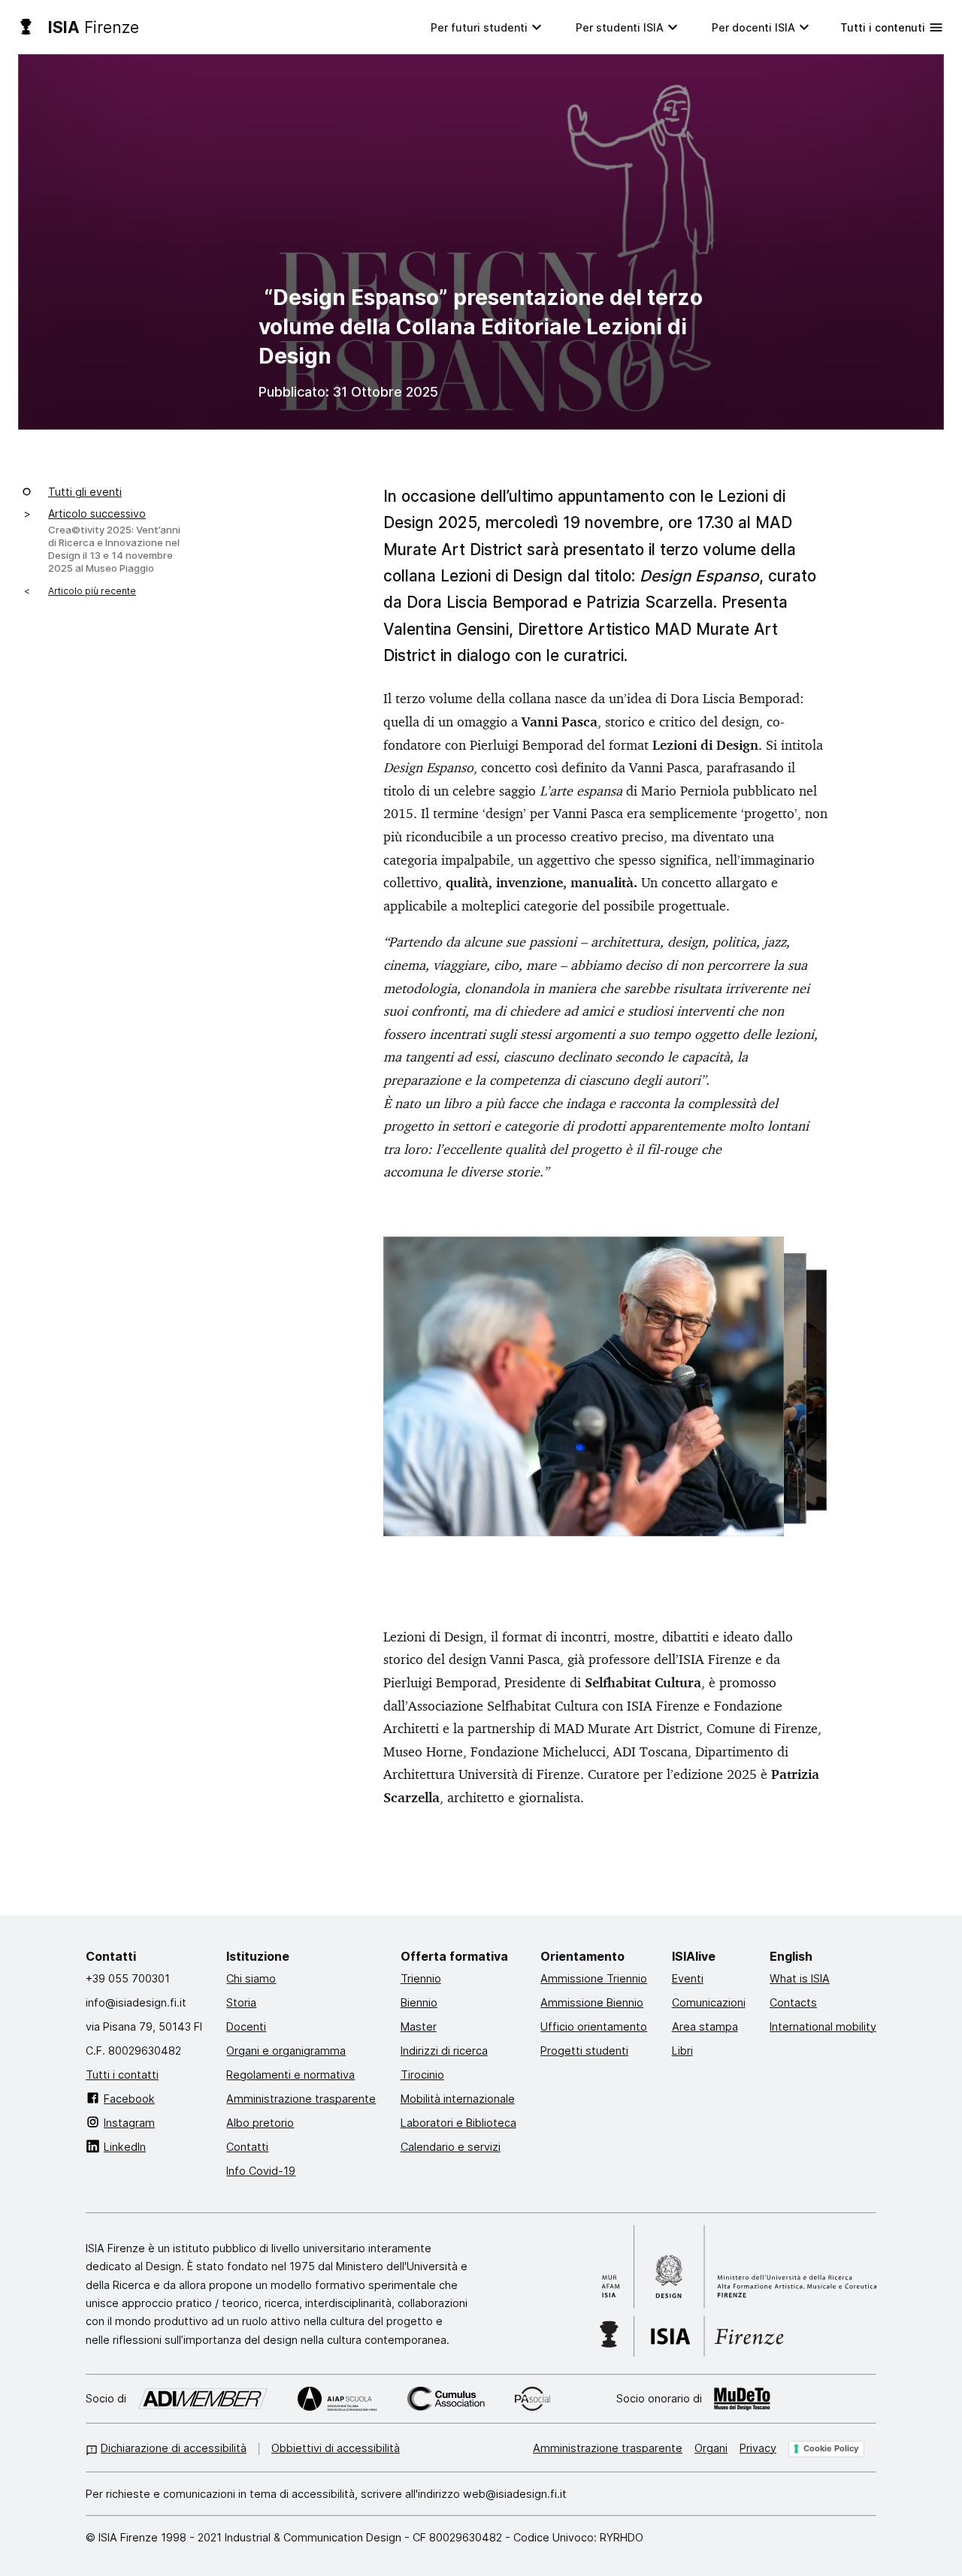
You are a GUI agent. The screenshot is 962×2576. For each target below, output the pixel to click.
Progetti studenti (584, 2050)
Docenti (246, 2026)
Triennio (421, 1978)
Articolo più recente (92, 590)
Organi (711, 2448)
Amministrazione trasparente (301, 2098)
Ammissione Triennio (594, 1978)
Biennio (419, 2002)
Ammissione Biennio (592, 2002)
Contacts (793, 2002)
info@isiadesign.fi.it (136, 2002)
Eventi (688, 1978)
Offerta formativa (454, 1955)
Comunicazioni (709, 2002)
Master (419, 2026)
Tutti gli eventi (85, 491)
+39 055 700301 (128, 1978)
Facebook (129, 2098)
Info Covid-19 (261, 2170)
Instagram (129, 2122)
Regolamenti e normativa (290, 2074)
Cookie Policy (831, 2448)
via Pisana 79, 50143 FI (144, 2026)
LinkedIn (125, 2146)
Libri (682, 2050)
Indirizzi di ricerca (444, 2050)
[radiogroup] (606, 1403)
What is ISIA (800, 1978)
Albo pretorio (260, 2122)
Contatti (111, 1955)
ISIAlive (694, 1955)
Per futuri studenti (479, 27)
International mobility (823, 2026)
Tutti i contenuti (883, 27)
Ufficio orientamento (594, 2026)
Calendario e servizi (451, 2146)
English (791, 1955)
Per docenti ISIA (753, 27)
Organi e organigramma (286, 2050)
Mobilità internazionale (458, 2098)
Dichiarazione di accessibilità (174, 2448)
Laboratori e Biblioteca (458, 2122)
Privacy (758, 2448)
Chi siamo (251, 1978)
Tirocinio (422, 2074)
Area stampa (705, 2026)
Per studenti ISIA (620, 27)
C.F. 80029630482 (133, 2050)
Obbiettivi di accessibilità (336, 2448)
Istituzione (258, 1955)
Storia (241, 2002)
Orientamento (582, 1955)
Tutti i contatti (122, 2074)
